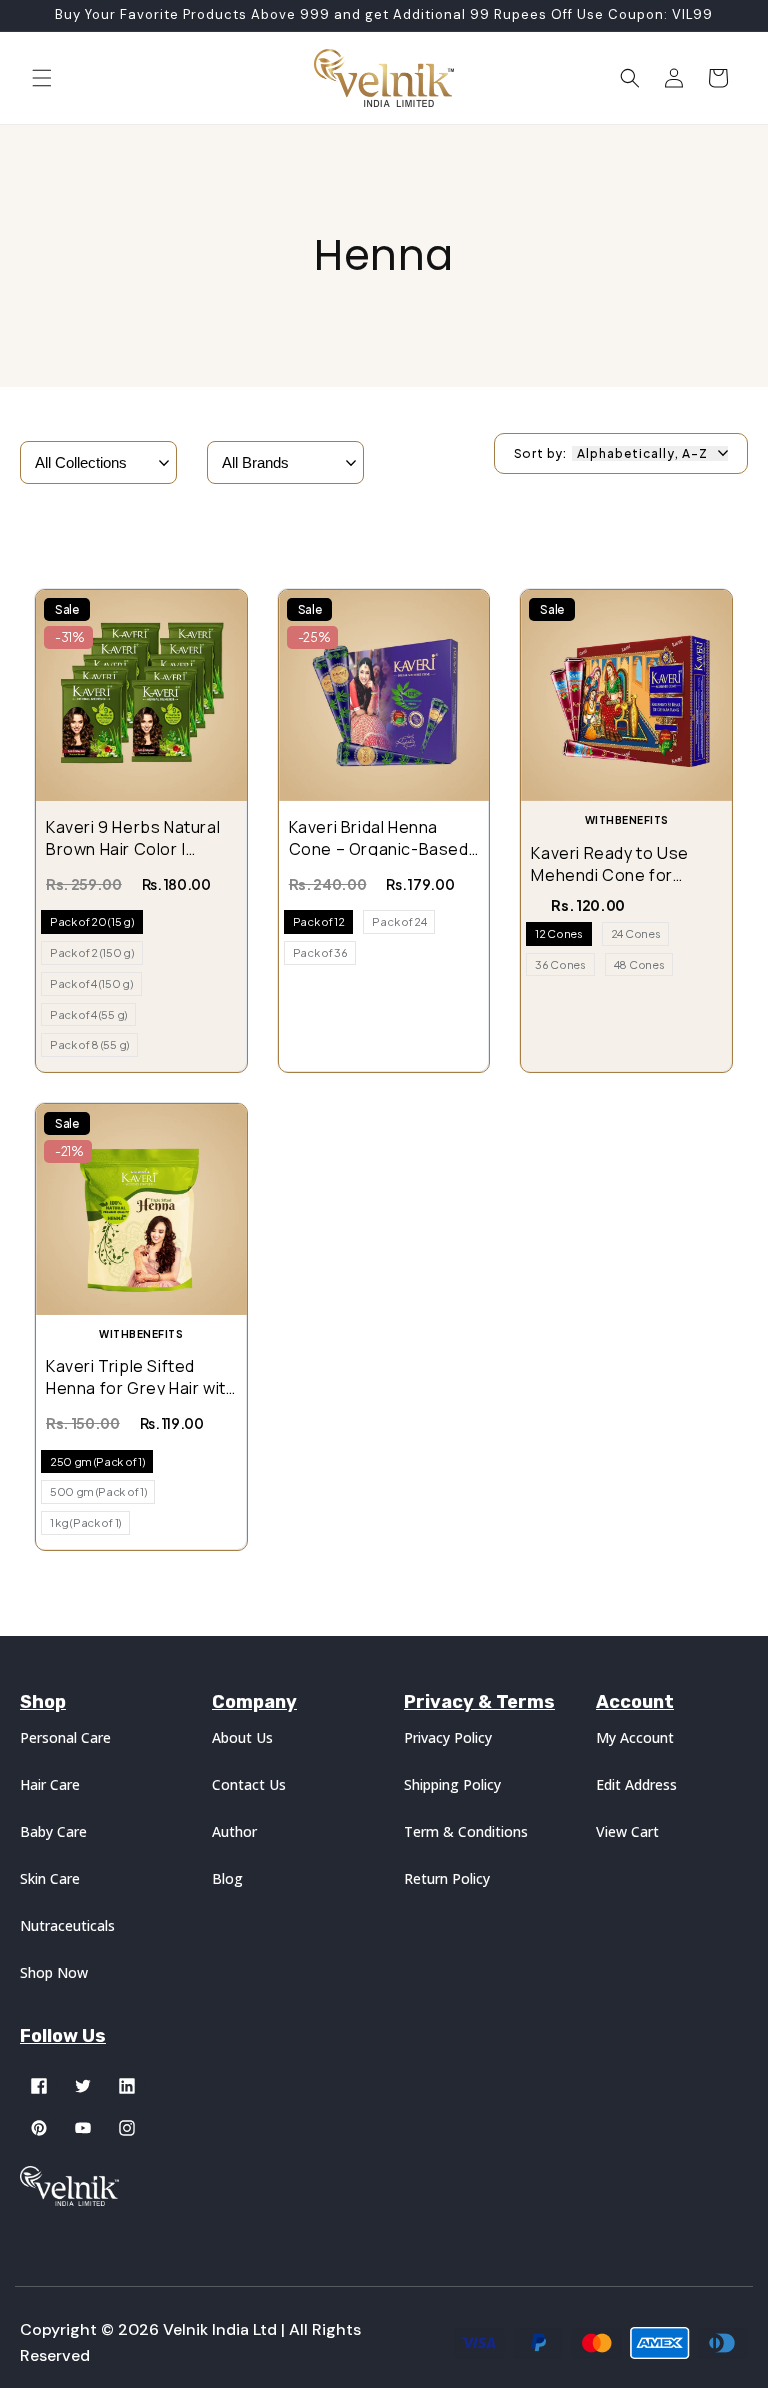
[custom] (39, 2086)
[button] (42, 78)
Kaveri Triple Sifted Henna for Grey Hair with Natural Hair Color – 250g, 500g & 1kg (140, 1375)
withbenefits (627, 820)
